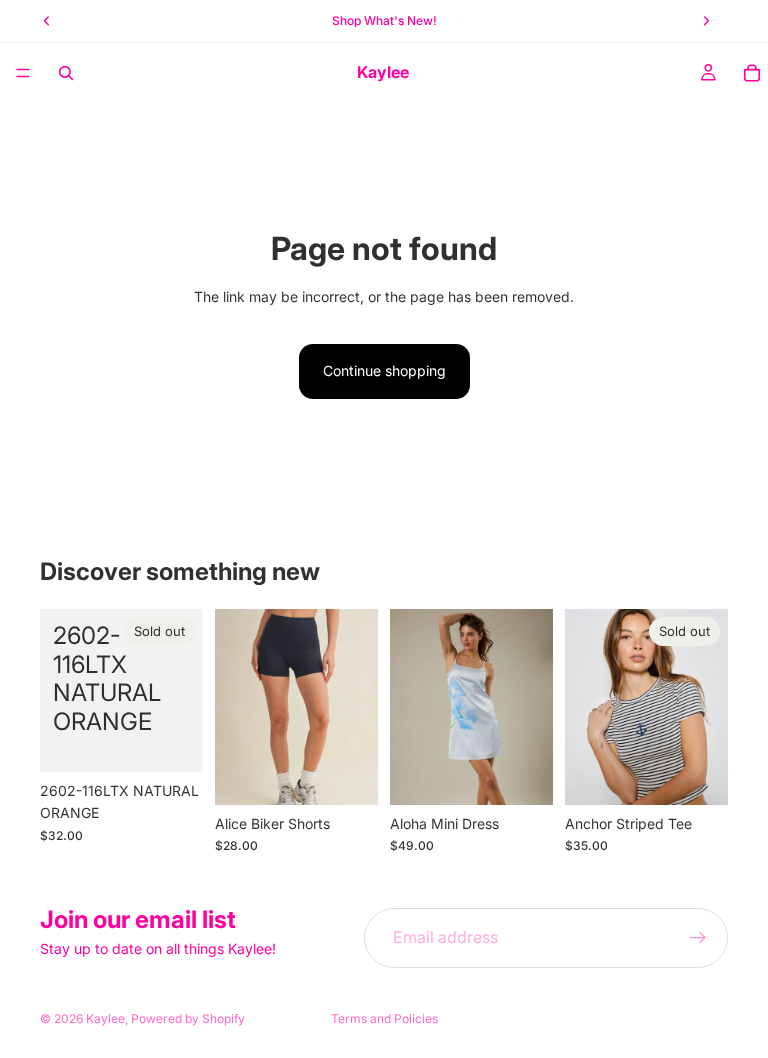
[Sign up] (698, 938)
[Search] (66, 73)
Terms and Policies (384, 1018)
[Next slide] (356, 707)
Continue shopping (384, 370)
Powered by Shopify (188, 1018)
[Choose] (347, 774)
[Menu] (23, 73)
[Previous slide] (237, 707)
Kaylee (105, 1018)
